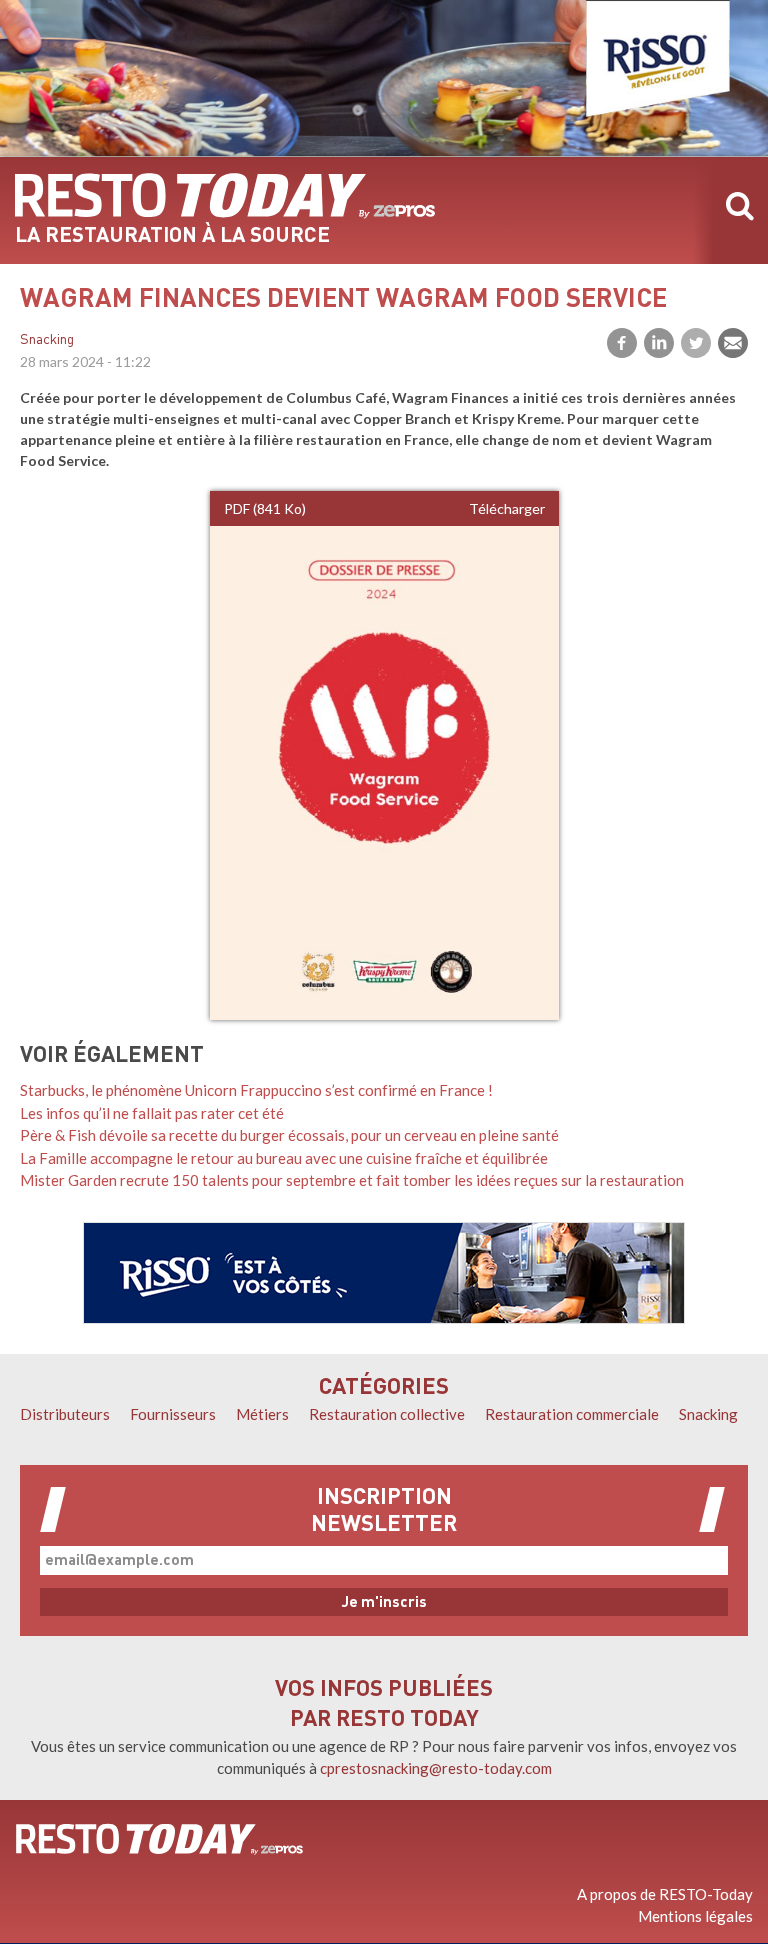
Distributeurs (65, 1414)
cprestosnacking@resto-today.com (436, 1768)
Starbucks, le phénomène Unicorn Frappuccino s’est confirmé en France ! (256, 1090)
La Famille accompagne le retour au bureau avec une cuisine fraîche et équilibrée (284, 1158)
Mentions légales (695, 1916)
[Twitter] (696, 343)
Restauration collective (387, 1414)
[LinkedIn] (659, 343)
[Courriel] (733, 343)
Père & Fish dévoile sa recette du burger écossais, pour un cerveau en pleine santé (289, 1135)
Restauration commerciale (572, 1414)
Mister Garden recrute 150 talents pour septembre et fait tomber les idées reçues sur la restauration (352, 1180)
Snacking (47, 340)
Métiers (262, 1414)
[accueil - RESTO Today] (225, 196)
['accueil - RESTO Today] (159, 1839)
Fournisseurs (173, 1414)
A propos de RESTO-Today (665, 1894)
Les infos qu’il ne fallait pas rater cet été (152, 1113)
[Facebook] (622, 343)
